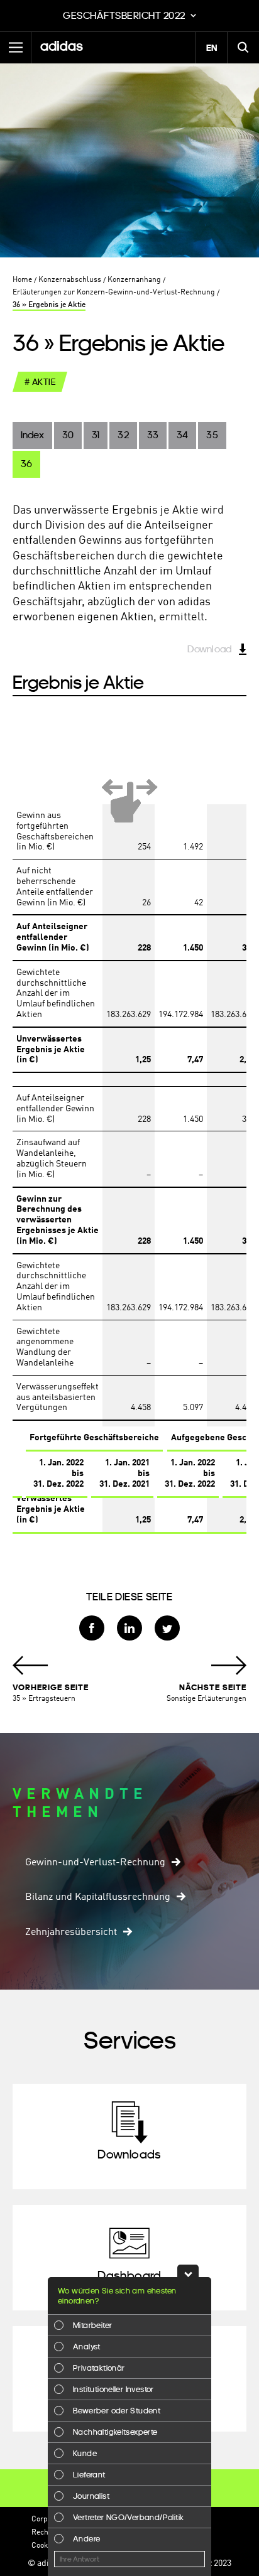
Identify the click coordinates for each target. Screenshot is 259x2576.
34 (182, 435)
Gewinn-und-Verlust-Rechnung (95, 1863)
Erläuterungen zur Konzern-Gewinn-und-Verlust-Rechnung (114, 293)
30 (68, 435)
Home (22, 280)
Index (32, 435)
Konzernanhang (134, 280)
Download (209, 649)
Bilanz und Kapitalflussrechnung (98, 1897)
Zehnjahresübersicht (71, 1932)
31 (96, 435)
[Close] (188, 2271)
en (212, 48)
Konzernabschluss (70, 280)
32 (123, 435)
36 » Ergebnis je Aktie (49, 305)
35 (212, 435)
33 (153, 435)
